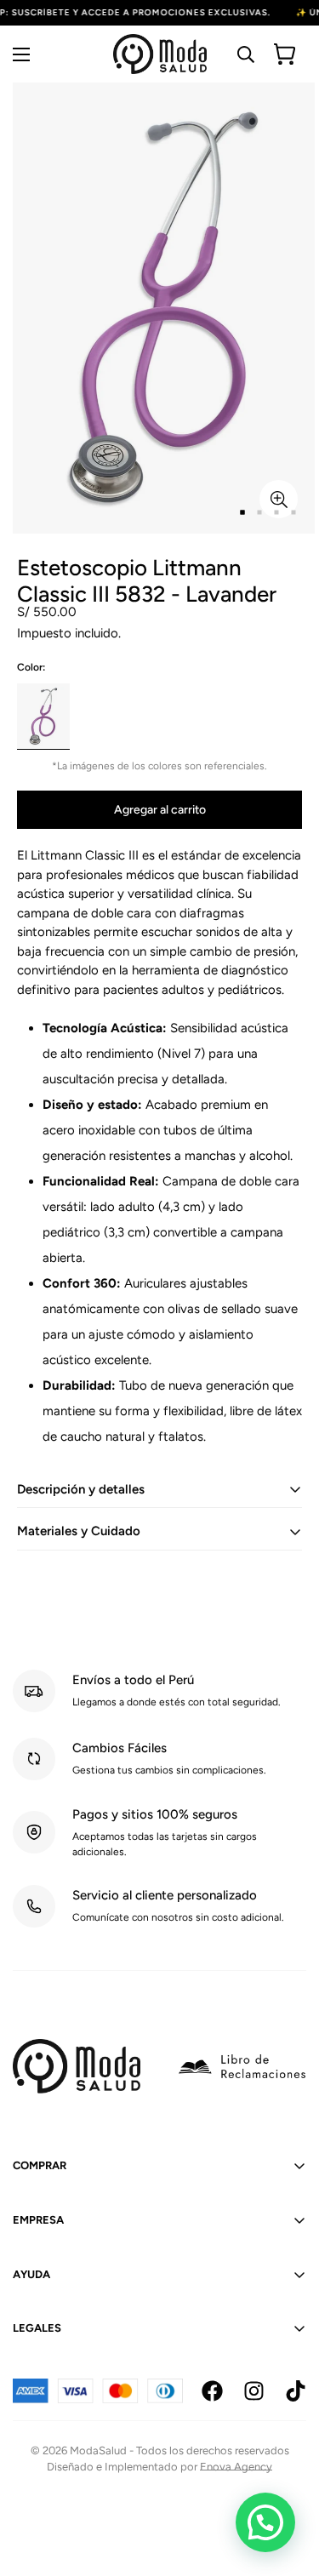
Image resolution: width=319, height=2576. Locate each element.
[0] (285, 54)
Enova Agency (236, 2467)
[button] (265, 2522)
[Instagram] (254, 2391)
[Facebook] (212, 2391)
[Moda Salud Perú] (160, 54)
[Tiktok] (296, 2391)
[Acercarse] (279, 499)
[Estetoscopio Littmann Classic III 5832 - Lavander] (43, 716)
